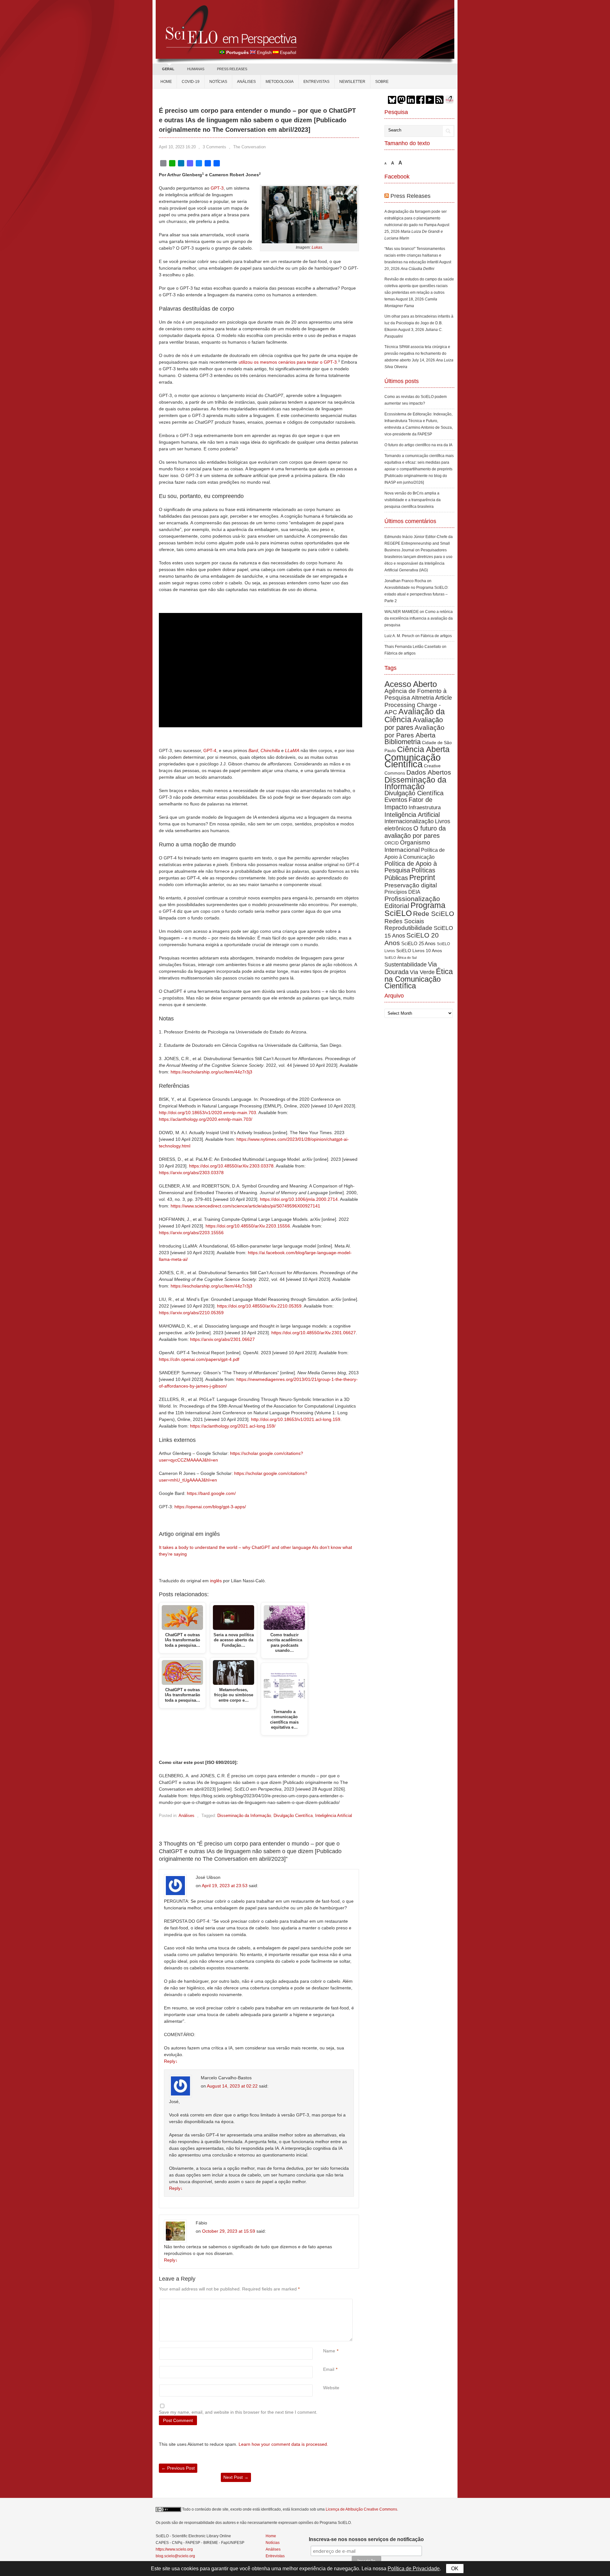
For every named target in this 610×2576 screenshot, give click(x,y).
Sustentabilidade (406, 965)
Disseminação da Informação (244, 1816)
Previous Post (178, 2468)
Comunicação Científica (413, 761)
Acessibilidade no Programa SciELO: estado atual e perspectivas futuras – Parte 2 (416, 594)
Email (329, 2369)
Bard (253, 750)
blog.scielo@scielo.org (175, 2556)
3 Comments (214, 147)
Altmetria (423, 698)
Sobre (382, 82)
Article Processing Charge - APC (418, 705)
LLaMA (292, 750)
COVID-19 (191, 82)
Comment (324, 2302)
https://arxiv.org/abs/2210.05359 (191, 1313)
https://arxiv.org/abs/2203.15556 (191, 1233)
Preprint (422, 878)
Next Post (236, 2477)
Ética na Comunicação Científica (419, 979)
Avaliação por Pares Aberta (414, 731)
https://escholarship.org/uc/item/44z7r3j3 (211, 1072)
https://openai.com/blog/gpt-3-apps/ (210, 1507)
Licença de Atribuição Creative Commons (361, 2509)
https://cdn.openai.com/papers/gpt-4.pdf (199, 1359)
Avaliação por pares (414, 724)
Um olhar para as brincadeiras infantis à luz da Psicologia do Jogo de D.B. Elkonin (419, 323)
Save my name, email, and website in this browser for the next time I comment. (238, 2412)
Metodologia (280, 82)
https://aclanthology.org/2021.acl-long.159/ (233, 1426)
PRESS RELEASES (232, 69)
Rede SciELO (434, 914)
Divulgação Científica (293, 1816)
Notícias (218, 82)
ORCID (392, 843)
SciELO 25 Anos (418, 943)
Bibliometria (403, 742)
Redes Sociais (404, 921)
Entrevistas (316, 82)
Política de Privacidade (414, 2569)
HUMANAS (196, 69)
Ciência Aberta (423, 749)
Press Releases (410, 196)
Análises (246, 82)
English (264, 52)
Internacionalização (409, 821)
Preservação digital (411, 885)
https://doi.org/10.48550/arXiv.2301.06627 (314, 1333)
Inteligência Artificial (334, 1816)
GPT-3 (217, 188)
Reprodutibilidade (408, 928)
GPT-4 (210, 750)
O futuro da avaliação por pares (415, 832)
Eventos (396, 800)
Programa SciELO (415, 909)
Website (331, 2388)
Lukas (317, 247)
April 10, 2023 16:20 (177, 147)
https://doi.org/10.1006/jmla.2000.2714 (299, 1199)
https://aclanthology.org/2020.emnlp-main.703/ (206, 1119)
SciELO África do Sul (400, 958)
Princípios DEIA (402, 892)
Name (329, 2351)
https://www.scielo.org (174, 2549)
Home (166, 82)
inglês (216, 1581)
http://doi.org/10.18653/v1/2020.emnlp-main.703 (207, 1113)
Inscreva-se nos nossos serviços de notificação (366, 2539)
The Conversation (249, 147)
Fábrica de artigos (436, 636)
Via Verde (422, 972)
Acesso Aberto (411, 684)
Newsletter (352, 82)
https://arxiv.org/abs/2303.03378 (191, 1173)
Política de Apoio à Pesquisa (411, 867)
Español (288, 52)
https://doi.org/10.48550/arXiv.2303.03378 (231, 1166)
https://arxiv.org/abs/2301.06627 (222, 1339)
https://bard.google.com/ (211, 1493)
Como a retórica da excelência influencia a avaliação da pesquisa (419, 618)
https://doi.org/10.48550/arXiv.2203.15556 (248, 1226)
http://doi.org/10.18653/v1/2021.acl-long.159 (296, 1419)
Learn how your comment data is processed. (283, 2444)
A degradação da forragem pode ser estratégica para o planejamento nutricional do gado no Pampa (416, 218)
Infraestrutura (425, 807)
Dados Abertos (429, 772)
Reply (171, 2061)
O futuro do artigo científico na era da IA (418, 445)
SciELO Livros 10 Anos (419, 951)
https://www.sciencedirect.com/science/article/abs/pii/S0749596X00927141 (245, 1206)
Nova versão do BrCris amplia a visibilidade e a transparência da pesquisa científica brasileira (413, 500)
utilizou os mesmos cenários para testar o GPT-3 (288, 362)
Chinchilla (270, 750)
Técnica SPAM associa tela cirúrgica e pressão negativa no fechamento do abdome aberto (417, 353)
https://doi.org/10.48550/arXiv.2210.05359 (259, 1306)
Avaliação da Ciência (415, 715)
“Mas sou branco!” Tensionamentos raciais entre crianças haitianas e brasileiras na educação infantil (415, 255)
